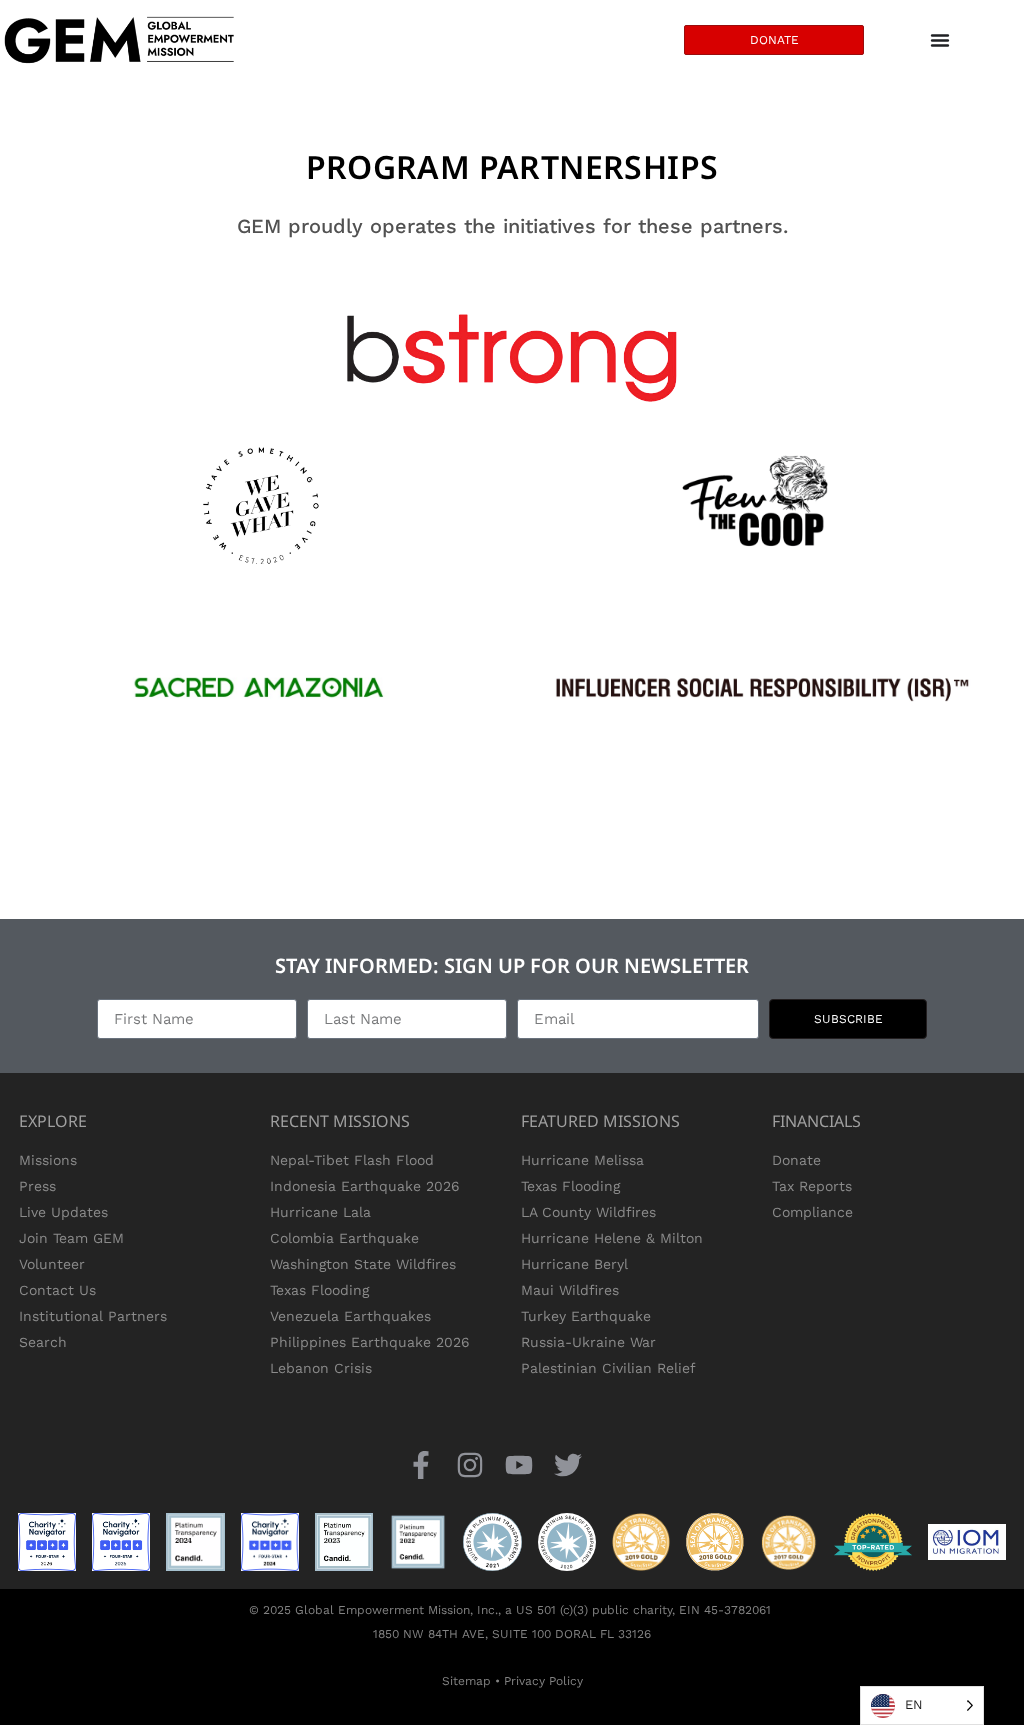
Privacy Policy (543, 1681)
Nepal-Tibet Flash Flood (352, 1160)
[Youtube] (519, 1464)
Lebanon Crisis (321, 1368)
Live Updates (63, 1212)
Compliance (812, 1212)
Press (37, 1186)
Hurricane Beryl (574, 1264)
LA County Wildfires (588, 1212)
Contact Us (57, 1290)
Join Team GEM (71, 1238)
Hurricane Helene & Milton (612, 1238)
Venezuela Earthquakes (350, 1316)
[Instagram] (469, 1464)
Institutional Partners (93, 1316)
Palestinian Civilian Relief (608, 1368)
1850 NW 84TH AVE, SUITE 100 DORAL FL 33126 (512, 1634)
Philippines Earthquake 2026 (370, 1342)
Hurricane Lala (320, 1212)
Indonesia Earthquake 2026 (365, 1186)
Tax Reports (812, 1186)
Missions (48, 1160)
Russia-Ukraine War (588, 1342)
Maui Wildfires (570, 1290)
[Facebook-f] (420, 1464)
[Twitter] (568, 1464)
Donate (796, 1160)
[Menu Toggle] (940, 40)
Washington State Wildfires (363, 1264)
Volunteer (52, 1264)
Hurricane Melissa (582, 1160)
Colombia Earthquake (344, 1238)
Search (43, 1342)
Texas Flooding (319, 1290)
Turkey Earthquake (586, 1316)
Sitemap (466, 1681)
